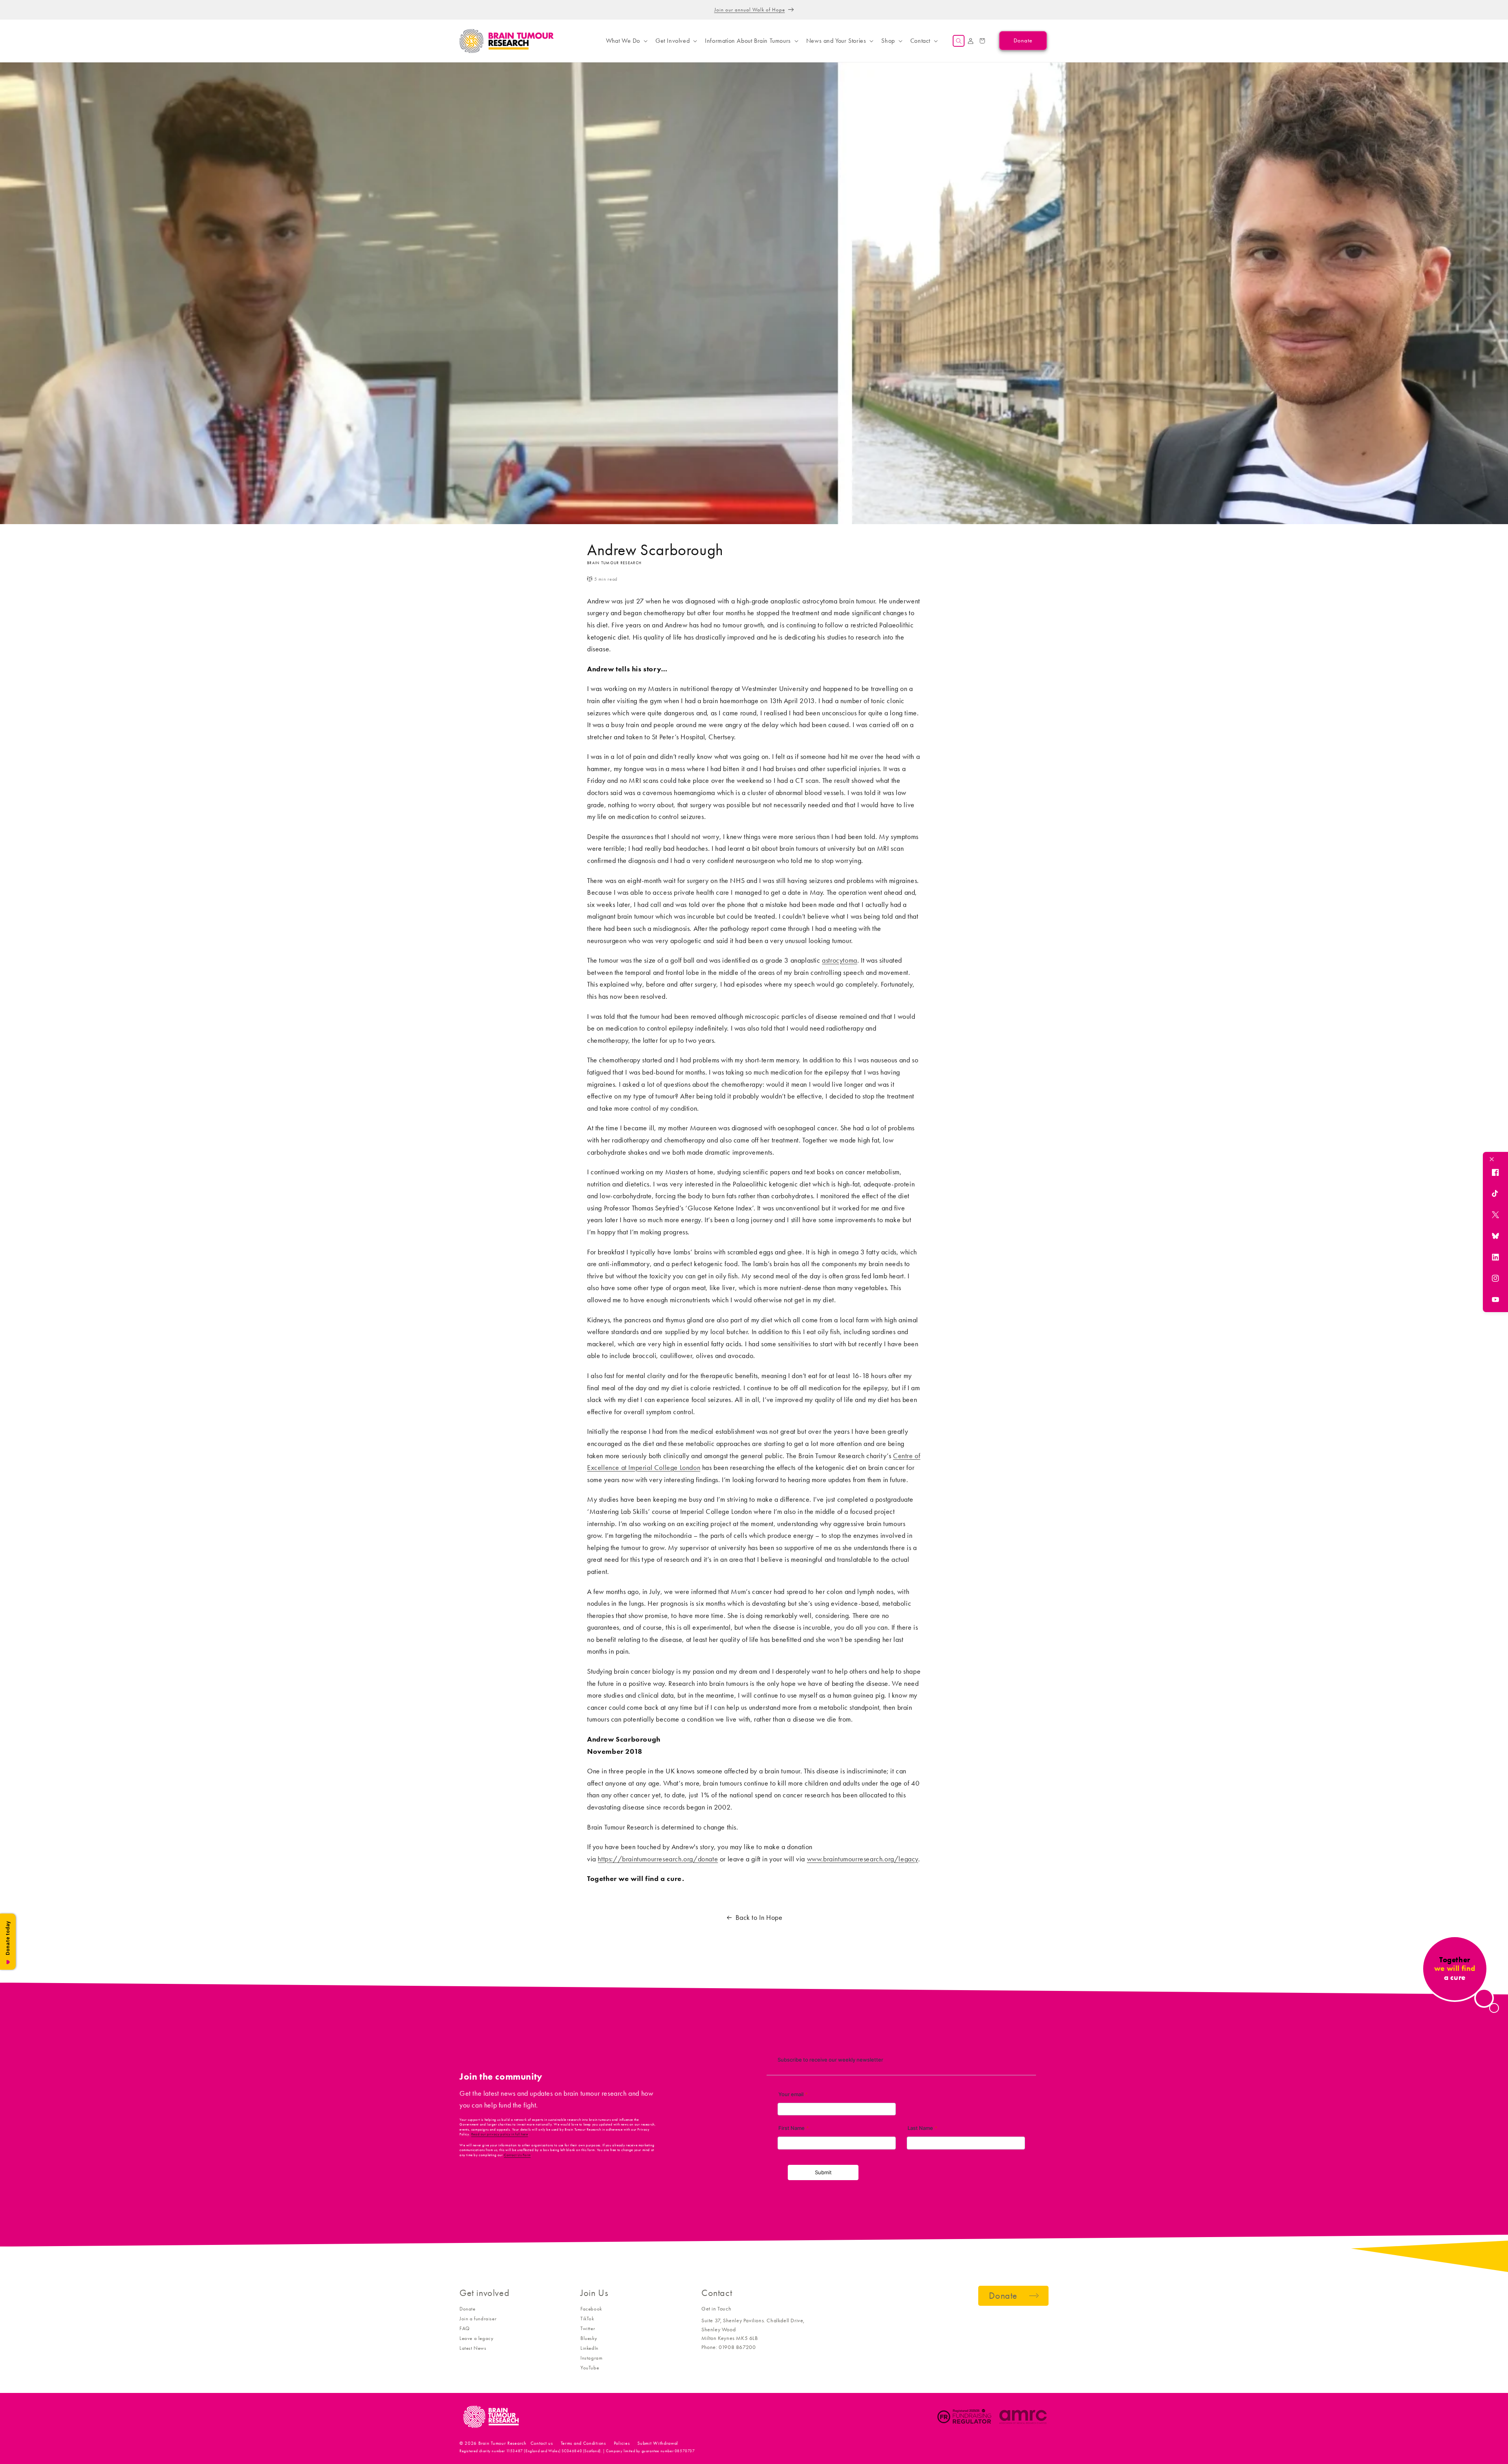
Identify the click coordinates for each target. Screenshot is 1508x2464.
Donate (468, 2309)
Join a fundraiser (478, 2319)
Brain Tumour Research (502, 2443)
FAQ (465, 2328)
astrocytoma (840, 960)
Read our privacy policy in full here (500, 2134)
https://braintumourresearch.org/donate (658, 1859)
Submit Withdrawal (658, 2443)
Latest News (473, 2348)
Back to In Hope (759, 1917)
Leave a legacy (476, 2338)
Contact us (542, 2443)
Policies (622, 2443)
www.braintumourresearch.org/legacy (863, 1859)
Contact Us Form (517, 2155)
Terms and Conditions (583, 2443)
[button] (626, 41)
